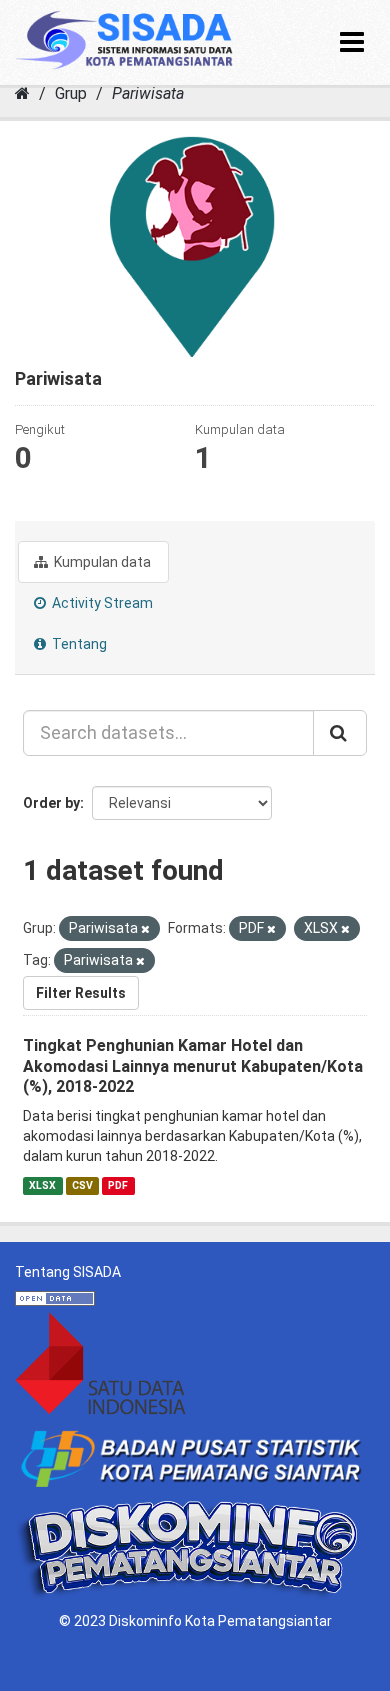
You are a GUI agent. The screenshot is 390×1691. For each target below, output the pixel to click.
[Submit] (340, 733)
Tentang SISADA (68, 1272)
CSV (82, 1185)
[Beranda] (22, 93)
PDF (118, 1185)
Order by (51, 803)
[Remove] (145, 929)
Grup (71, 93)
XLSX (42, 1185)
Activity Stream (101, 603)
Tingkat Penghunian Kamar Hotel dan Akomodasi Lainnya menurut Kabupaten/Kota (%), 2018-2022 (193, 1066)
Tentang (78, 644)
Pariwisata (148, 93)
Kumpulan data (101, 562)
